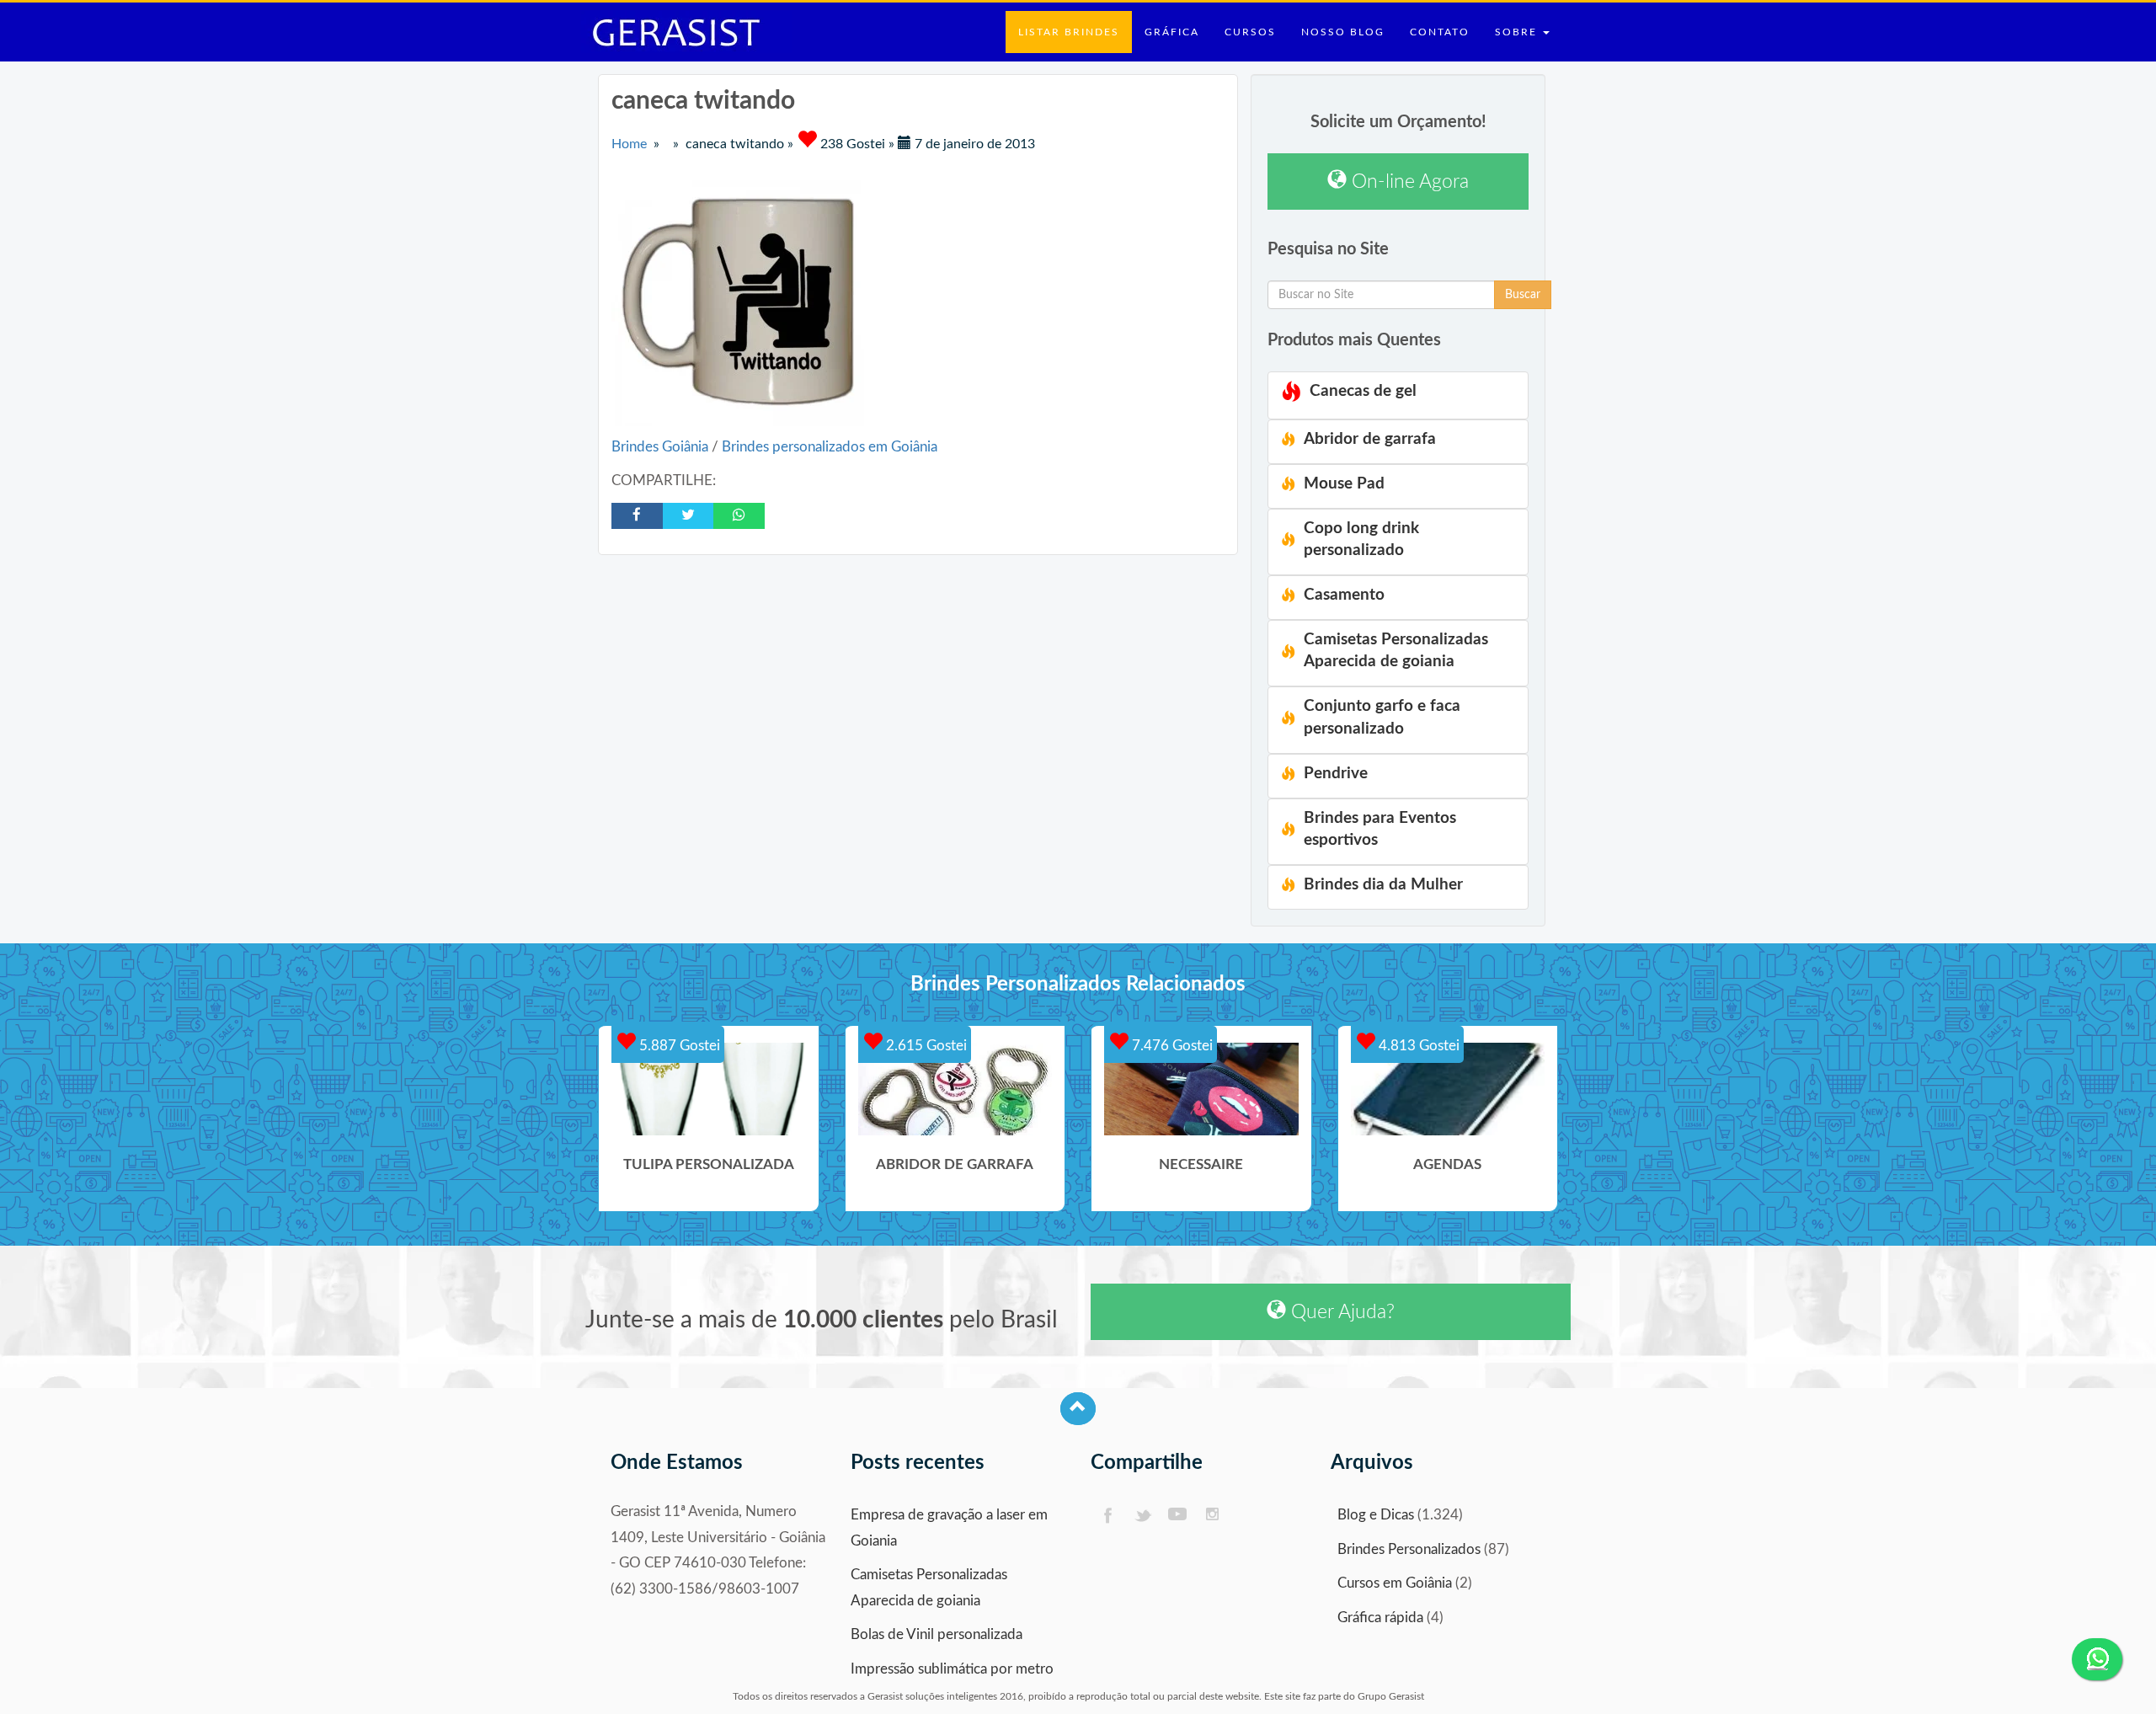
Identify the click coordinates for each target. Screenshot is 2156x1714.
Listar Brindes (1069, 32)
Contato (1440, 32)
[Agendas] (1448, 1089)
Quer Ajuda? (1340, 1312)
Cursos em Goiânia (1395, 1583)
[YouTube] (1178, 1516)
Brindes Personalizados (1409, 1549)
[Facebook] (1107, 1516)
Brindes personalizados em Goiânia (830, 447)
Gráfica (1172, 32)
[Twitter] (1142, 1516)
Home (629, 144)
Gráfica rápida (1380, 1618)
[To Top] (1078, 1409)
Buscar (1523, 295)
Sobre (1518, 32)
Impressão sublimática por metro (952, 1669)
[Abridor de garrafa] (955, 1089)
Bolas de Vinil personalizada (937, 1634)
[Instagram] (1213, 1516)
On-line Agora (1408, 182)
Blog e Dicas (1376, 1515)
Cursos (1250, 32)
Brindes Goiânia (662, 447)
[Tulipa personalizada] (709, 1089)
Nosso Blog (1343, 32)
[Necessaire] (1201, 1089)
